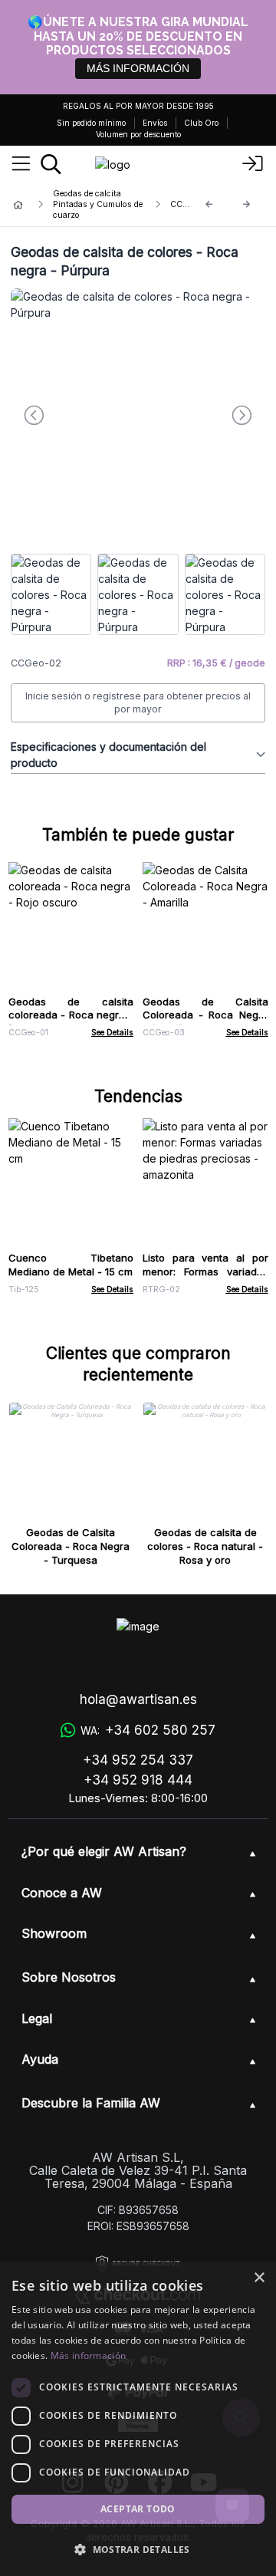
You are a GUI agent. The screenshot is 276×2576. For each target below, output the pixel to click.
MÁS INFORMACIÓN (138, 68)
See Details (112, 1033)
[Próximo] (247, 204)
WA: (148, 1730)
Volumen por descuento (138, 134)
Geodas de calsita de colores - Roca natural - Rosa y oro (205, 1546)
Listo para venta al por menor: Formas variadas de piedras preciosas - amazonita (205, 1278)
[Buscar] (51, 164)
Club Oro (201, 123)
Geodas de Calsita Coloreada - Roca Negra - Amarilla (205, 1015)
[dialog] (138, 2419)
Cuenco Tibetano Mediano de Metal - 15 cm (71, 1265)
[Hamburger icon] (21, 164)
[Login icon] (253, 164)
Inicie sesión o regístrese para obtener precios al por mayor (138, 703)
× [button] (259, 2278)
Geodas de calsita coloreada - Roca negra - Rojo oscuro (71, 1015)
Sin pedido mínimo (91, 123)
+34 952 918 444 (138, 1780)
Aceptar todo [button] (138, 2509)
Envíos (155, 123)
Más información (89, 2356)
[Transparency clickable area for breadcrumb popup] (99, 205)
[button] (138, 2549)
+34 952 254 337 (138, 1760)
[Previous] (209, 204)
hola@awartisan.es (138, 1699)
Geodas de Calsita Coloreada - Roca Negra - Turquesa (71, 1546)
